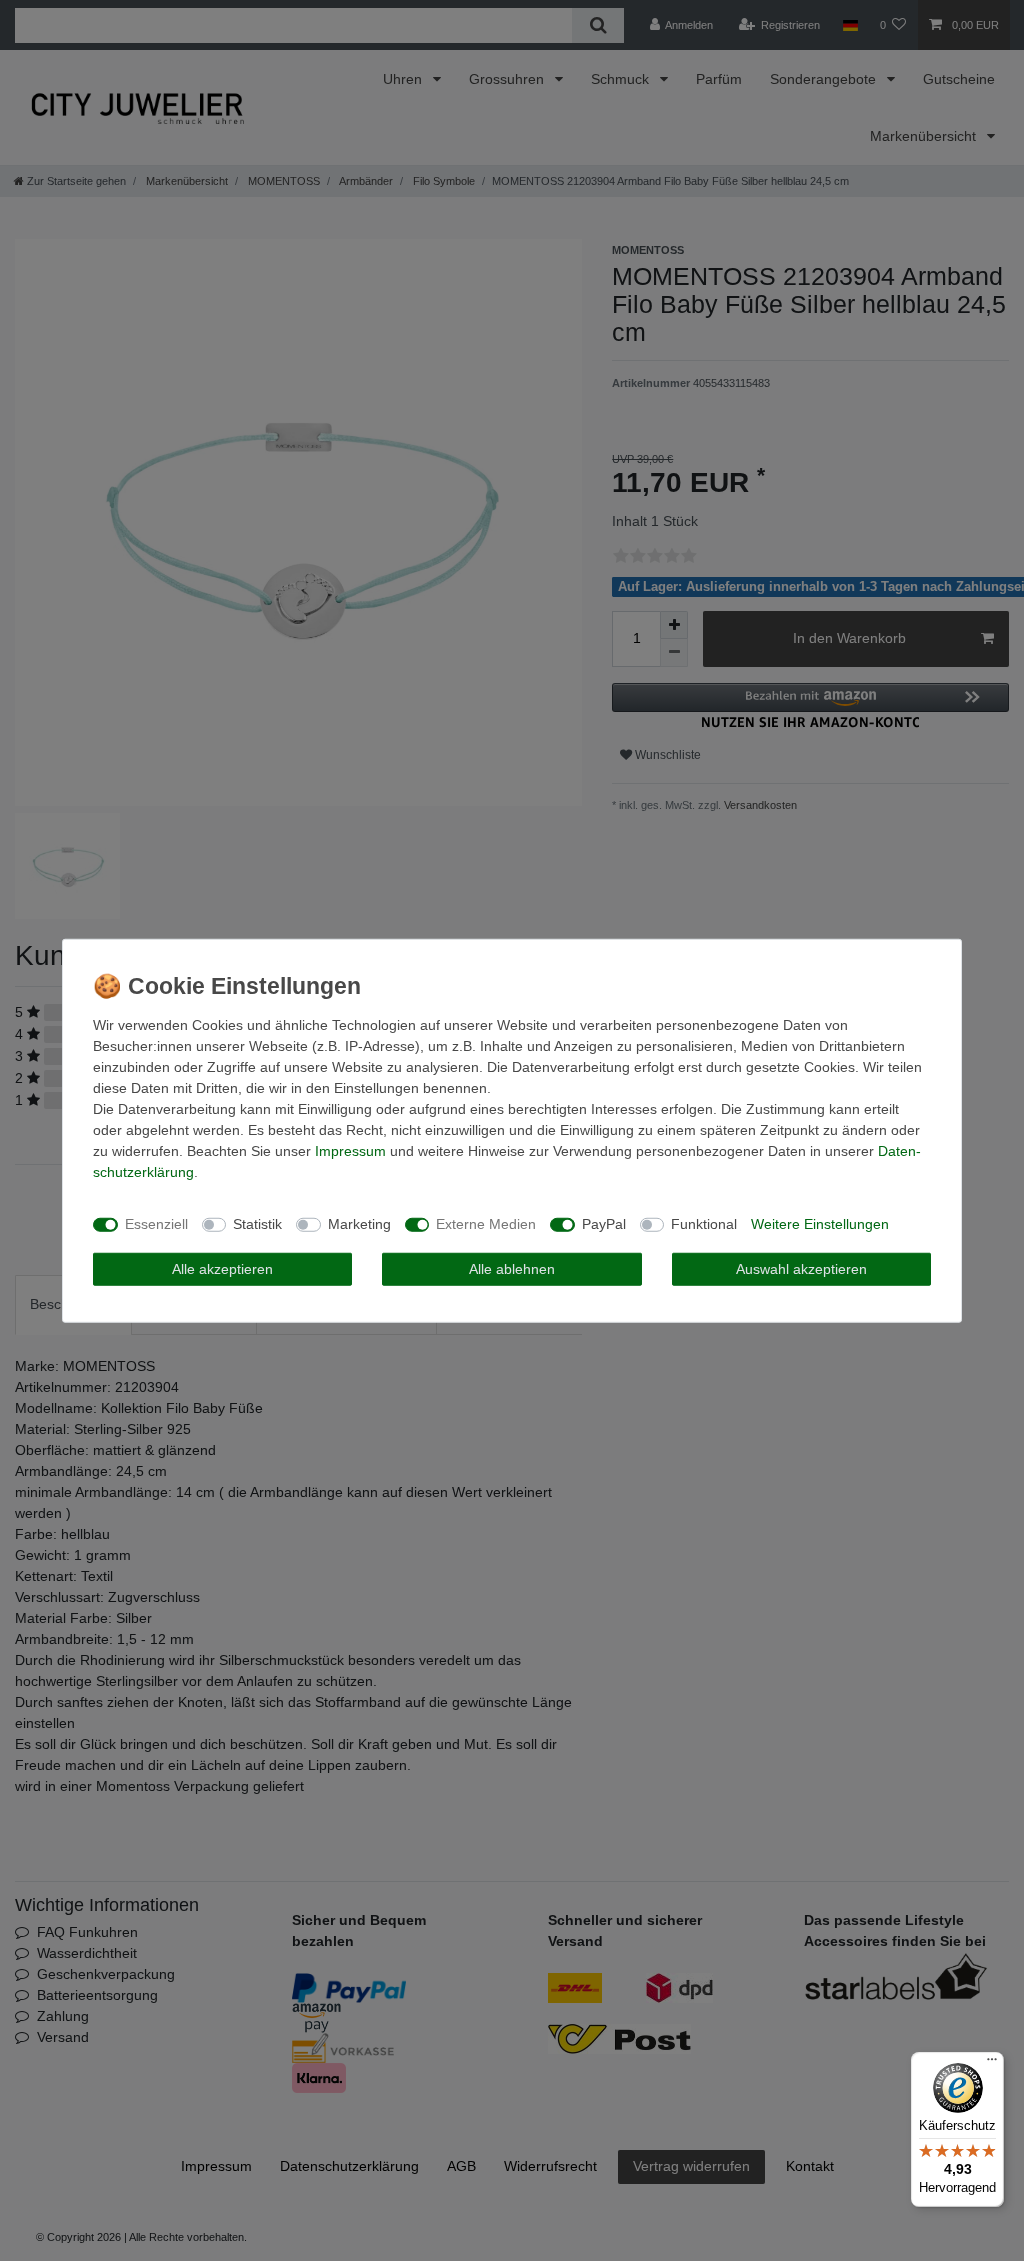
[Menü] (992, 2064)
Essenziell (156, 1224)
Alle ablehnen (512, 1268)
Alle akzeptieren (222, 1268)
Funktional (704, 1224)
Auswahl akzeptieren (801, 1268)
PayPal (604, 1224)
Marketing (359, 1224)
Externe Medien (486, 1224)
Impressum (350, 1150)
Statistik (257, 1224)
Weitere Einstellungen (820, 1224)
